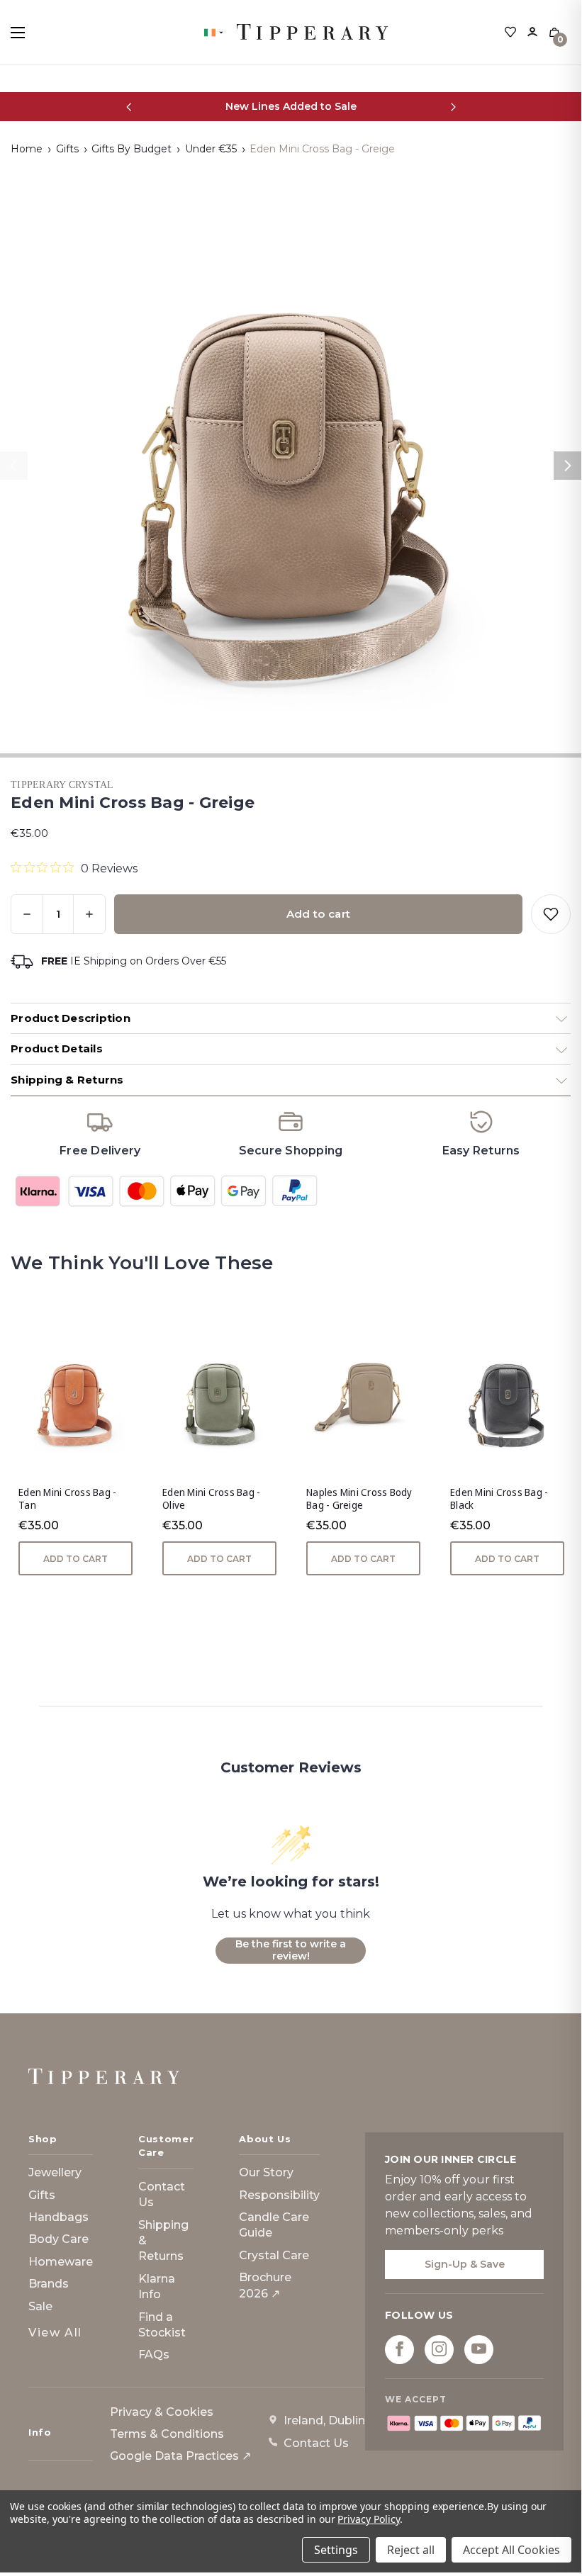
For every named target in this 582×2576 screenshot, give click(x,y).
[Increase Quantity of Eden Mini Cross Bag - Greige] (89, 914)
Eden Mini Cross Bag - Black (499, 1499)
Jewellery (55, 2172)
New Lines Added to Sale (291, 106)
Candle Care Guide (274, 2225)
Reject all (411, 2550)
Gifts (42, 2195)
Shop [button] (43, 2139)
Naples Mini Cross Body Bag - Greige (359, 1499)
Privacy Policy (368, 2519)
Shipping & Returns (163, 2241)
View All (55, 2333)
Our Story (266, 2172)
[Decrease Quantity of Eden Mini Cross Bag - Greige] (27, 914)
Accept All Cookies (511, 2550)
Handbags (58, 2217)
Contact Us (162, 2194)
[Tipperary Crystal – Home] (104, 2076)
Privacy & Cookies (162, 2412)
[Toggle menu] (30, 32)
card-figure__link (75, 1397)
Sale (40, 2306)
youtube (479, 2349)
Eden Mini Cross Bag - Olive (211, 1499)
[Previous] (129, 107)
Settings (336, 2550)
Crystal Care (274, 2255)
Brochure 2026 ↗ (265, 2285)
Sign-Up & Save (465, 2264)
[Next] (453, 107)
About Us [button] (265, 2139)
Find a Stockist (162, 2325)
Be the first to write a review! (291, 1950)
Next (568, 466)
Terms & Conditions (167, 2434)
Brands (49, 2284)
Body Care (58, 2239)
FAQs (154, 2355)
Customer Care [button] (166, 2146)
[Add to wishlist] (551, 914)
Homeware (61, 2262)
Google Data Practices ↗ (180, 2456)
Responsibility (279, 2195)
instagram (439, 2349)
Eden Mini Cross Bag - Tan (67, 1499)
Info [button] (40, 2432)
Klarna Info (157, 2287)
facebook (399, 2349)
